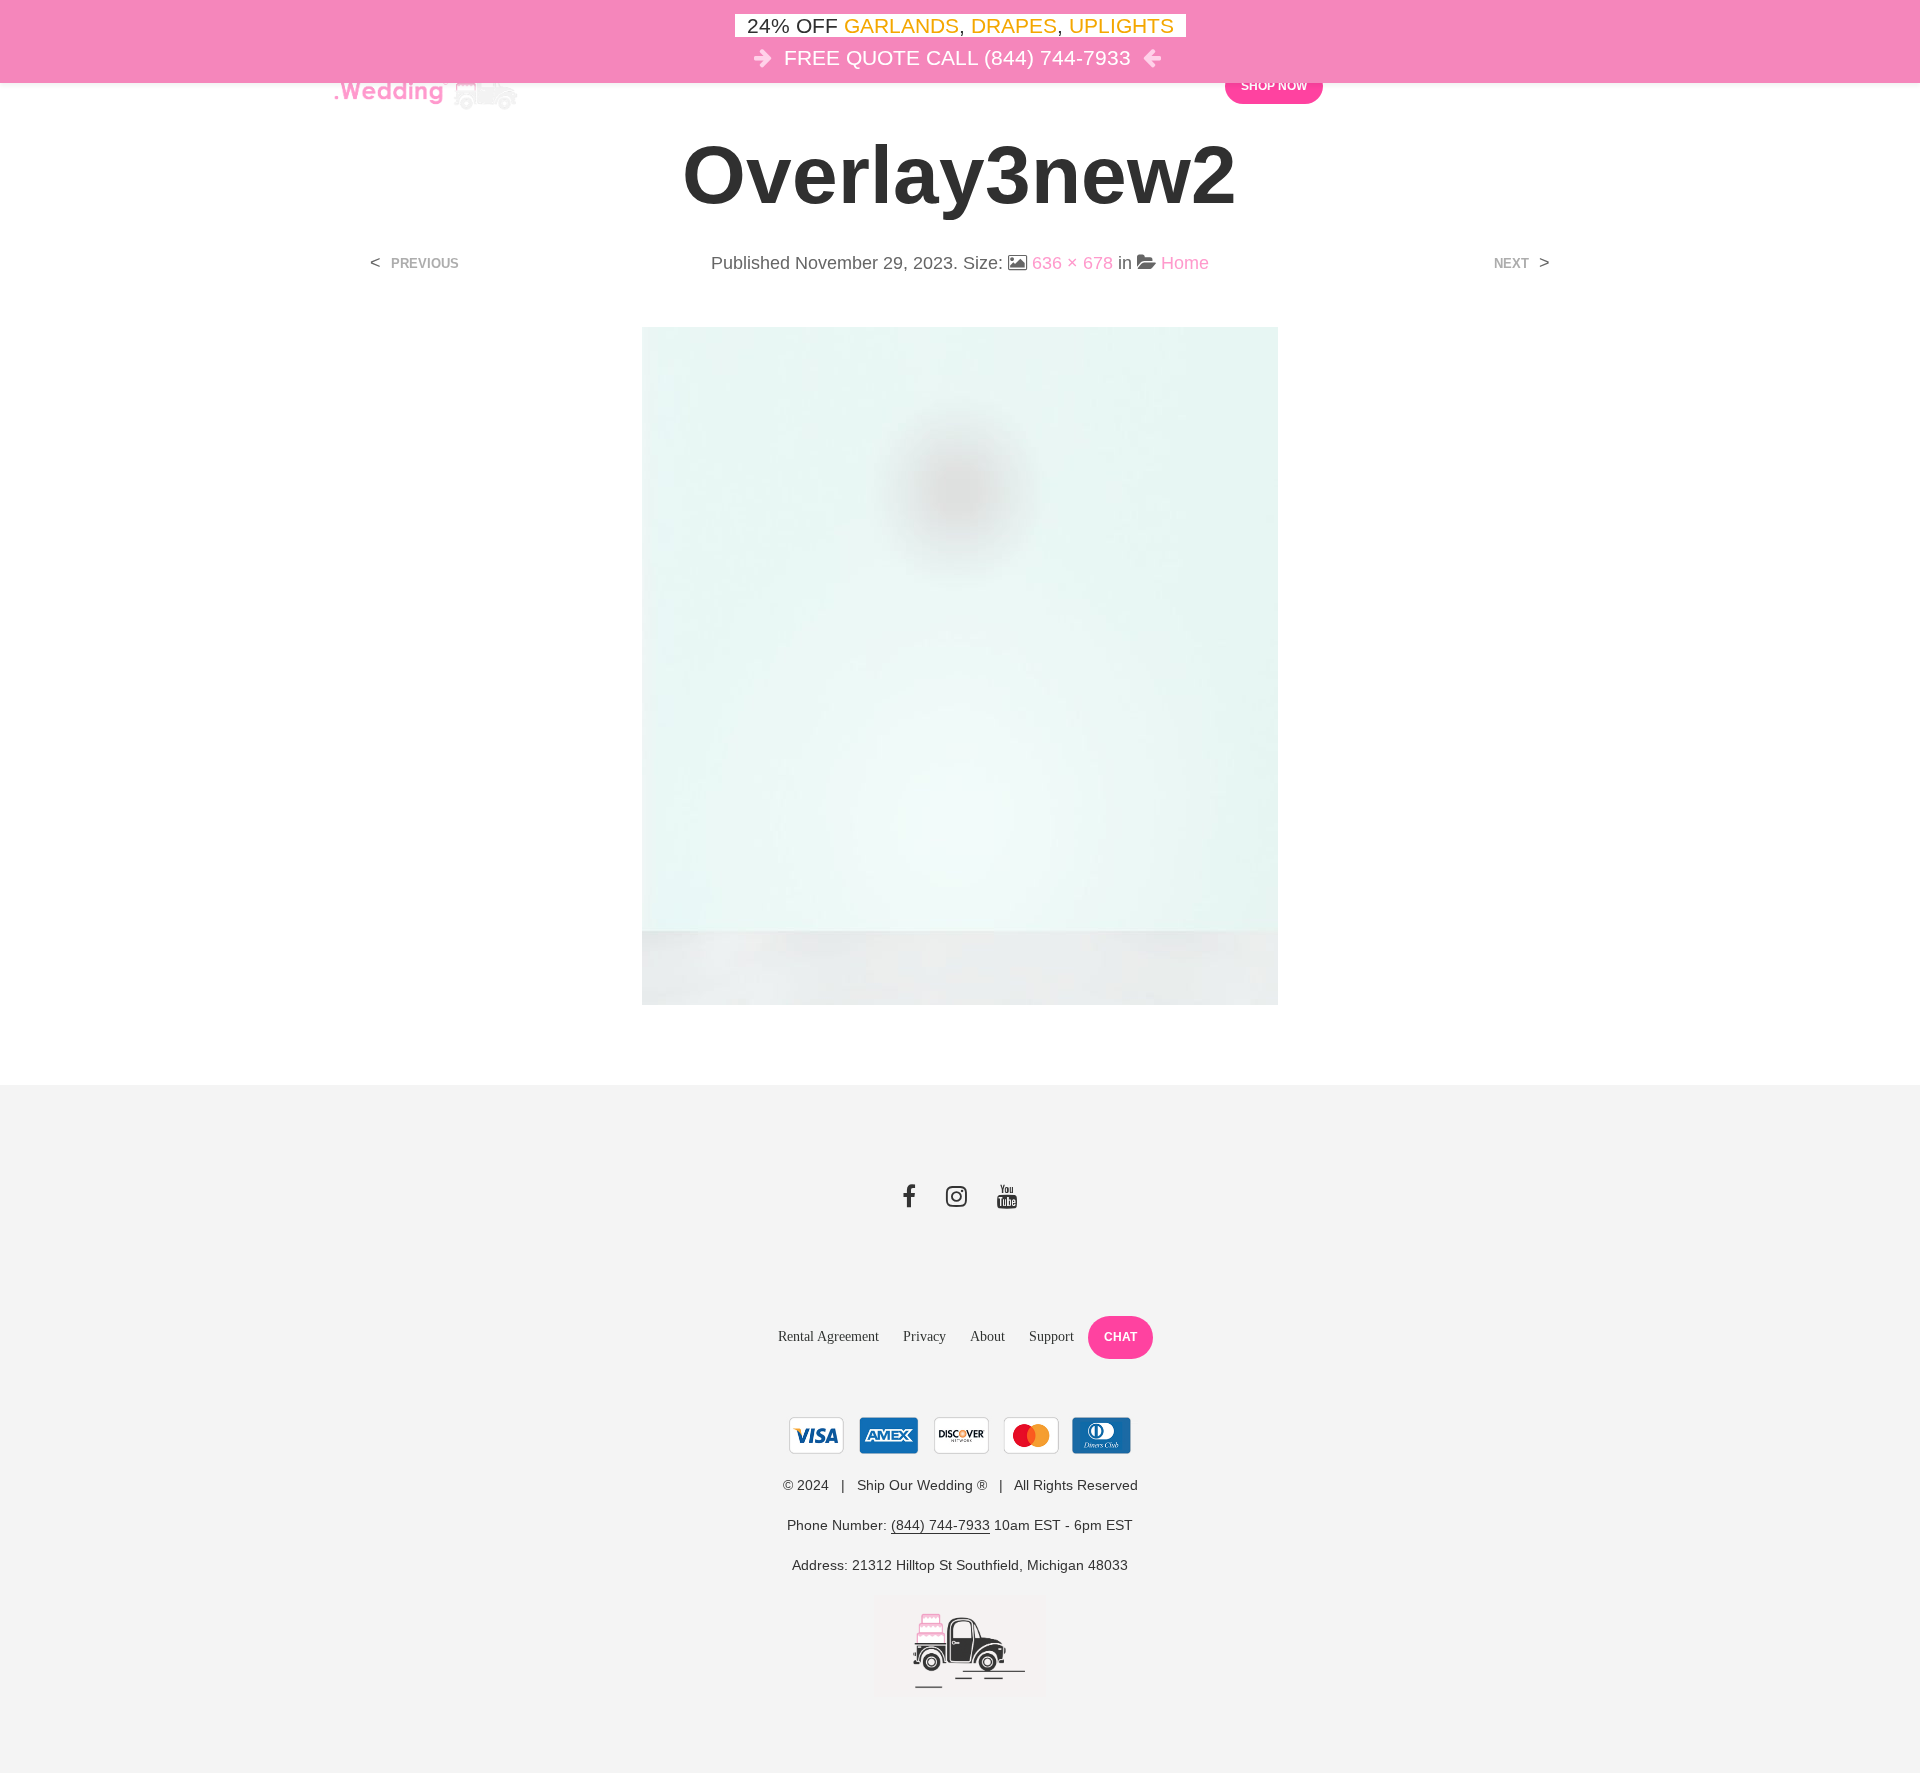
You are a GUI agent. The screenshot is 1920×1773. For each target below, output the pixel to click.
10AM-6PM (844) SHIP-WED (1586, 84)
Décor (749, 85)
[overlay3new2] (960, 665)
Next (1511, 263)
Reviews (1165, 85)
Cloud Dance (1054, 85)
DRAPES (1014, 25)
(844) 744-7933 (940, 1525)
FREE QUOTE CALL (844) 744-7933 (957, 57)
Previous (425, 263)
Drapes (934, 85)
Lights (840, 85)
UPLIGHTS (1121, 25)
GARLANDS (901, 25)
